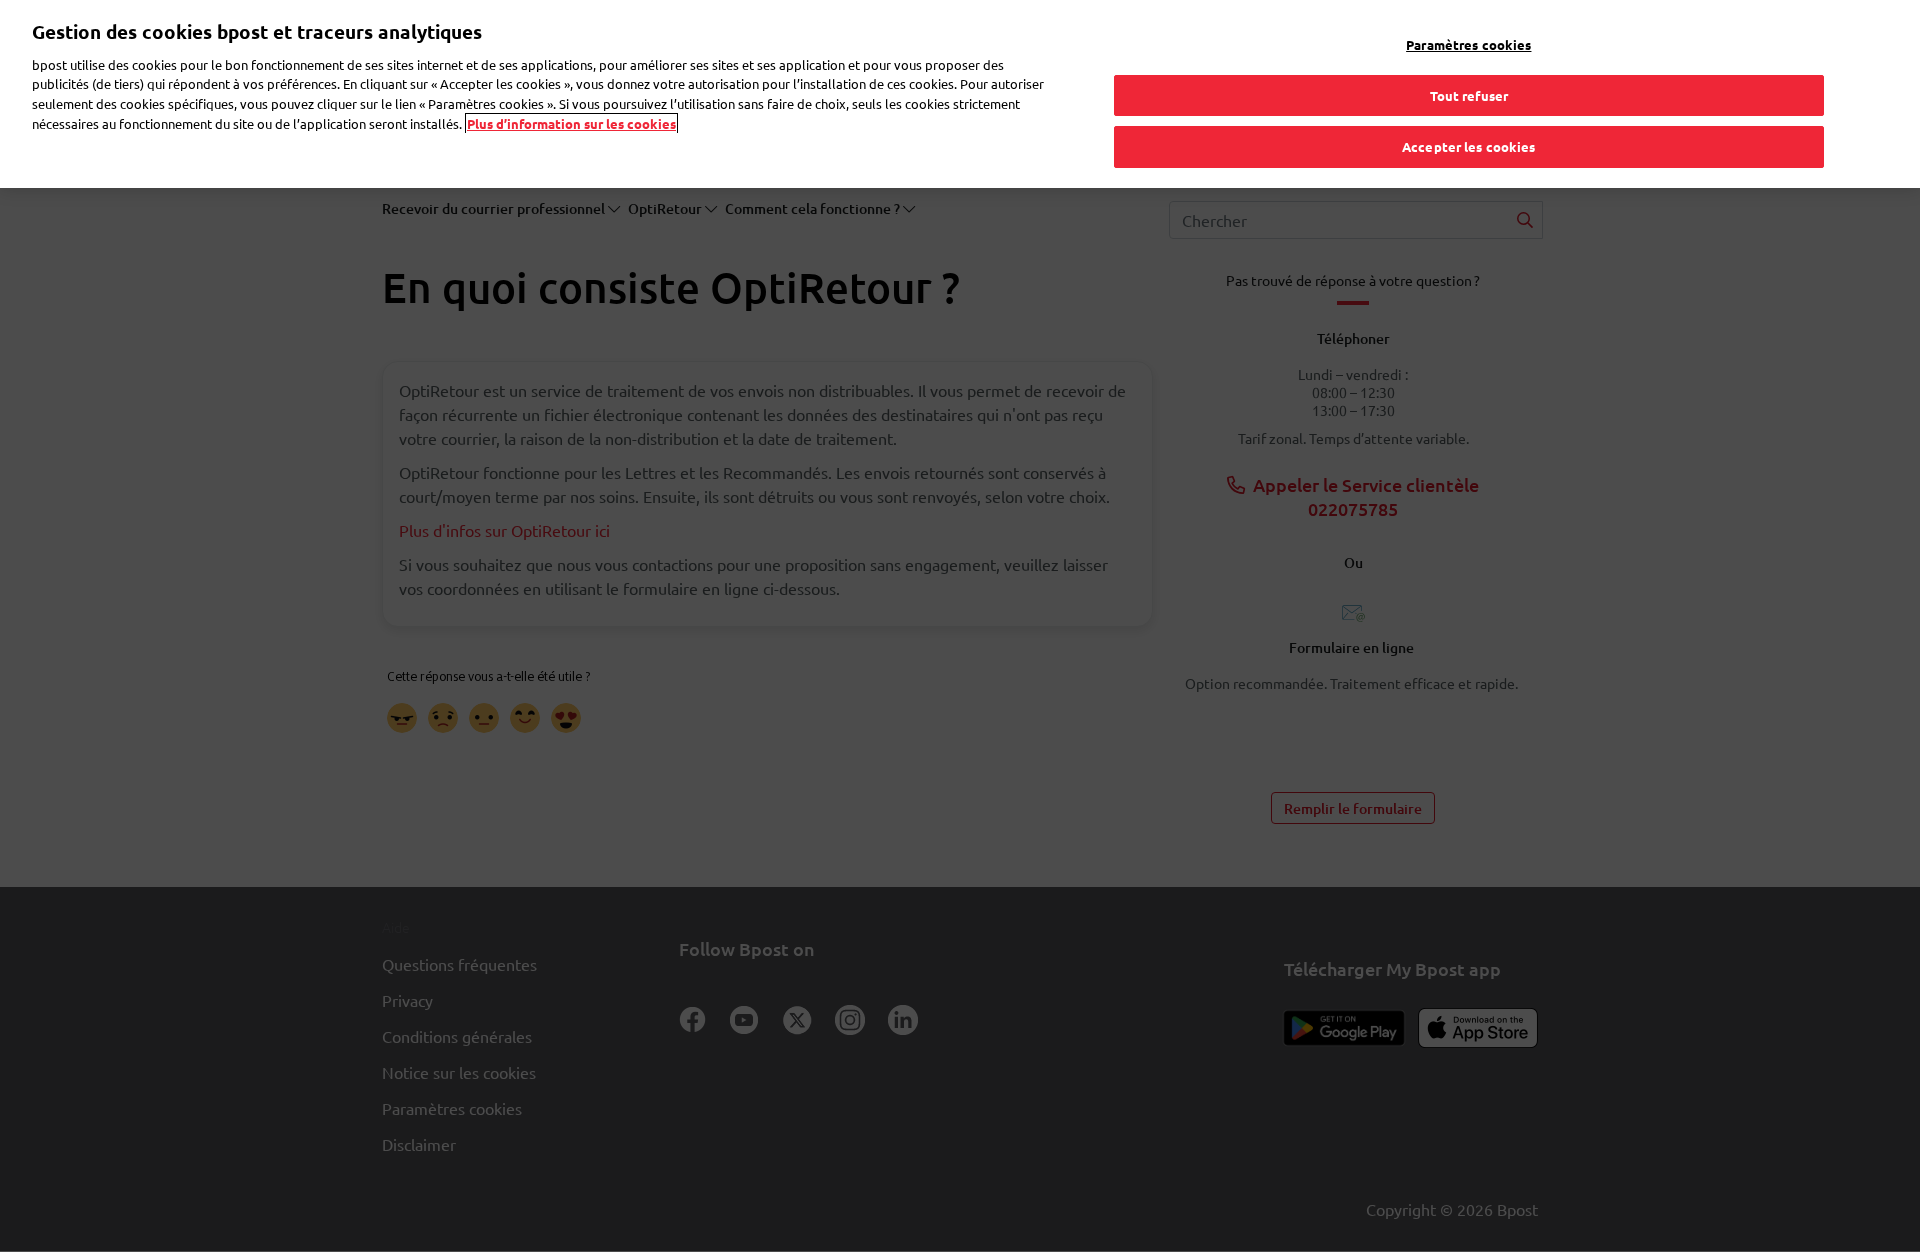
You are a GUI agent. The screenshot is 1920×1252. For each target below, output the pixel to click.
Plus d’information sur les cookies (571, 123)
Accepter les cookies (1469, 146)
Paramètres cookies (1468, 44)
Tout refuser (1469, 95)
